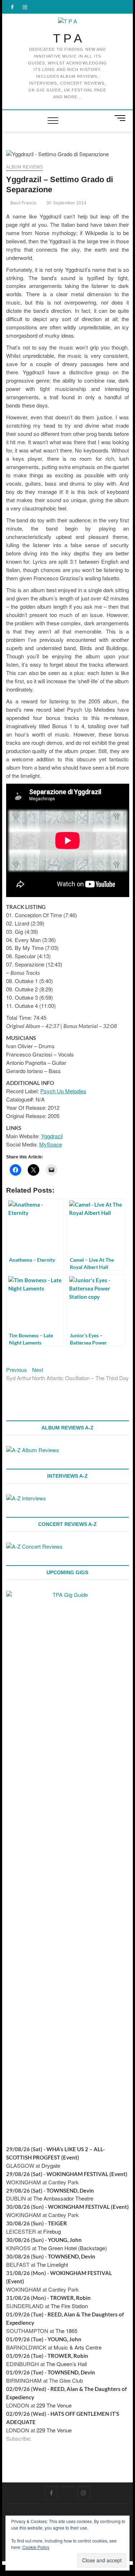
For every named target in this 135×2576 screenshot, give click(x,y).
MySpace (51, 1144)
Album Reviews (25, 167)
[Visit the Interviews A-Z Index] (26, 1498)
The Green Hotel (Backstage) (72, 2248)
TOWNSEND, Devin (70, 2190)
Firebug (52, 2231)
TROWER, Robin (70, 2298)
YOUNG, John (65, 2240)
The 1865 (66, 2331)
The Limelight (52, 2264)
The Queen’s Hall (66, 2364)
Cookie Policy (36, 2547)
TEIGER (57, 2223)
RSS (36, 2439)
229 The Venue (54, 2405)
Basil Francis (23, 203)
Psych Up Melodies (63, 1091)
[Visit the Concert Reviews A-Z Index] (34, 1546)
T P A (67, 38)
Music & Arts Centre (78, 2347)
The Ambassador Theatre (63, 2198)
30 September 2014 (66, 203)
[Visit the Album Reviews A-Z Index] (33, 1450)
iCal (44, 2439)
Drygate (51, 2165)
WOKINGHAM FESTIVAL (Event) (87, 2174)
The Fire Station (69, 2306)
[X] (67, 2487)
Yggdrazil (52, 1136)
